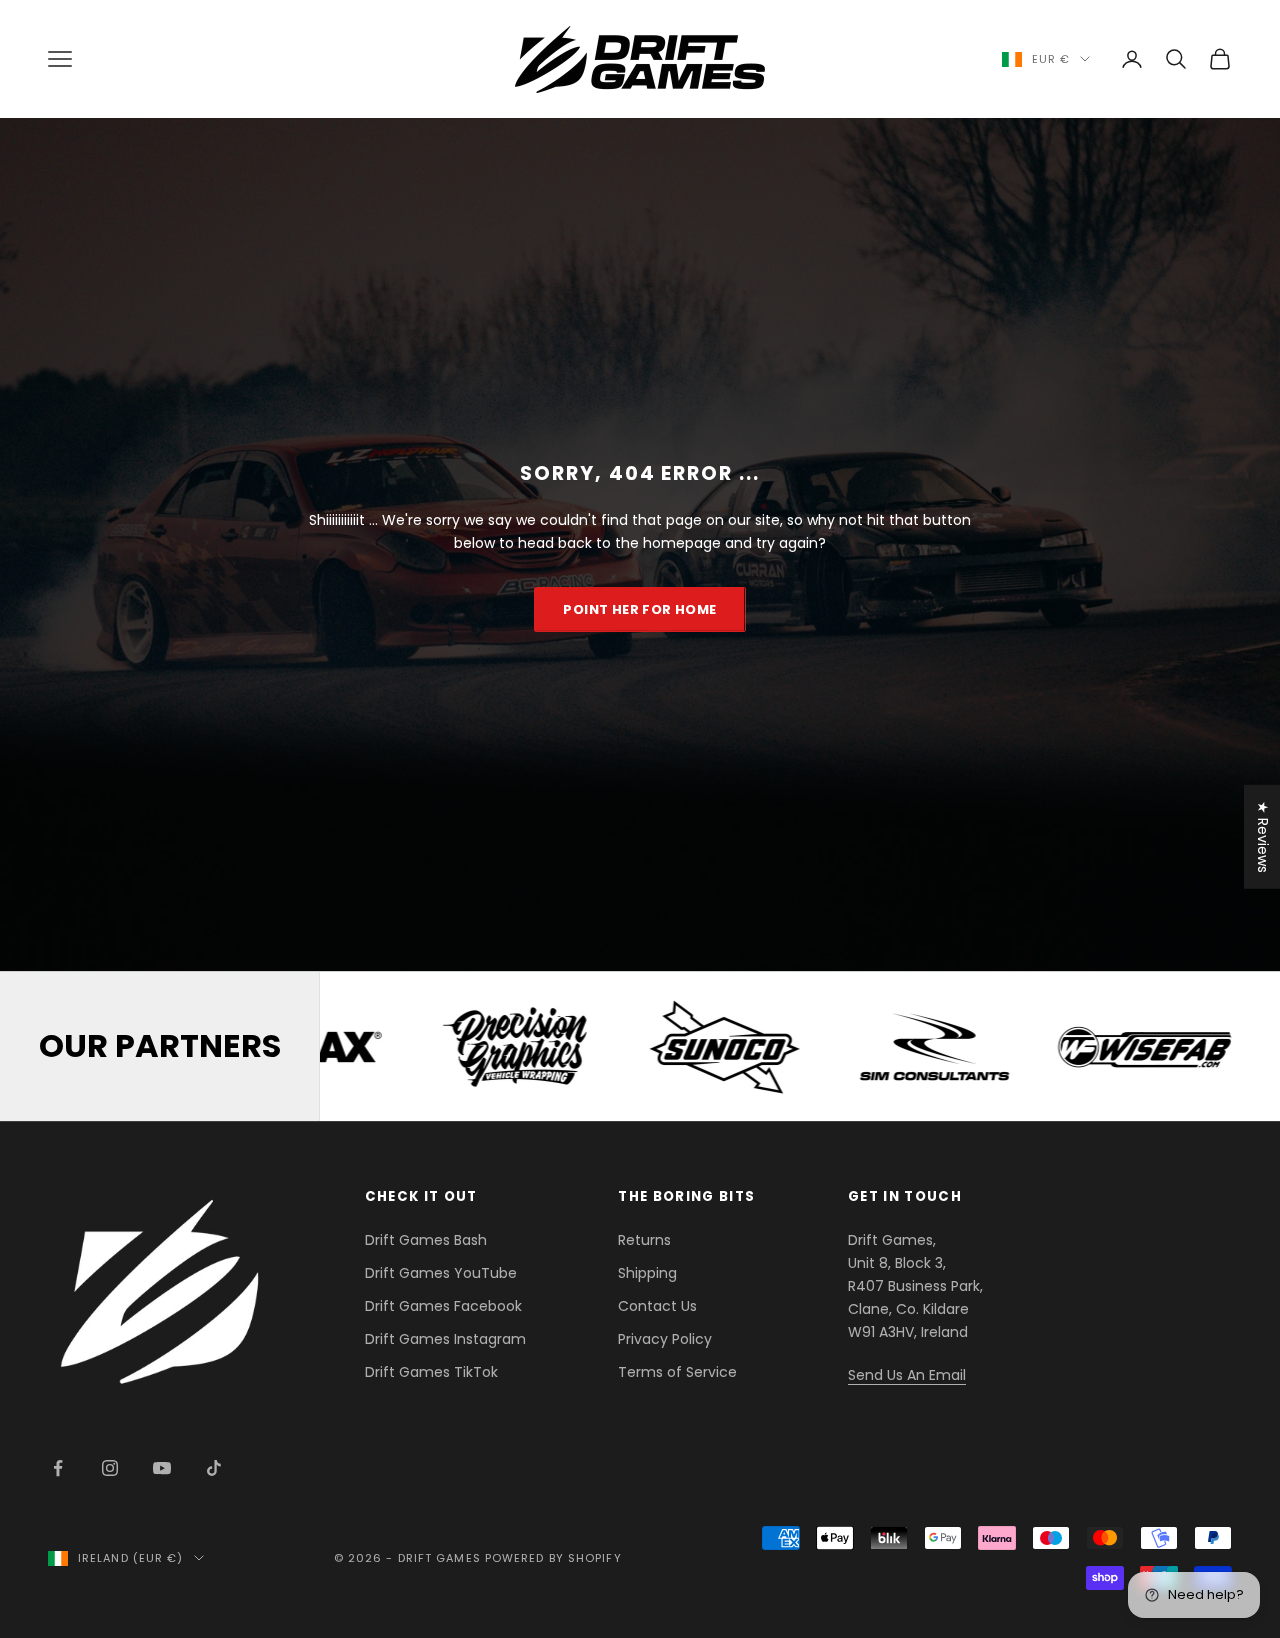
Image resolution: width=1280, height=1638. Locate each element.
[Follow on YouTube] (162, 1468)
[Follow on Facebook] (58, 1468)
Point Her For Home (639, 609)
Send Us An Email (907, 1375)
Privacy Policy (665, 1339)
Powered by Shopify (553, 1558)
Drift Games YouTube (441, 1273)
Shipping (647, 1273)
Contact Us (657, 1306)
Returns (644, 1240)
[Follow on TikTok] (214, 1468)
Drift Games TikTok (431, 1372)
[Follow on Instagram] (110, 1468)
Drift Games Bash (426, 1240)
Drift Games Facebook (443, 1306)
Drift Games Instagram (445, 1339)
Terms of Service (677, 1372)
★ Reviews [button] (1263, 837)
